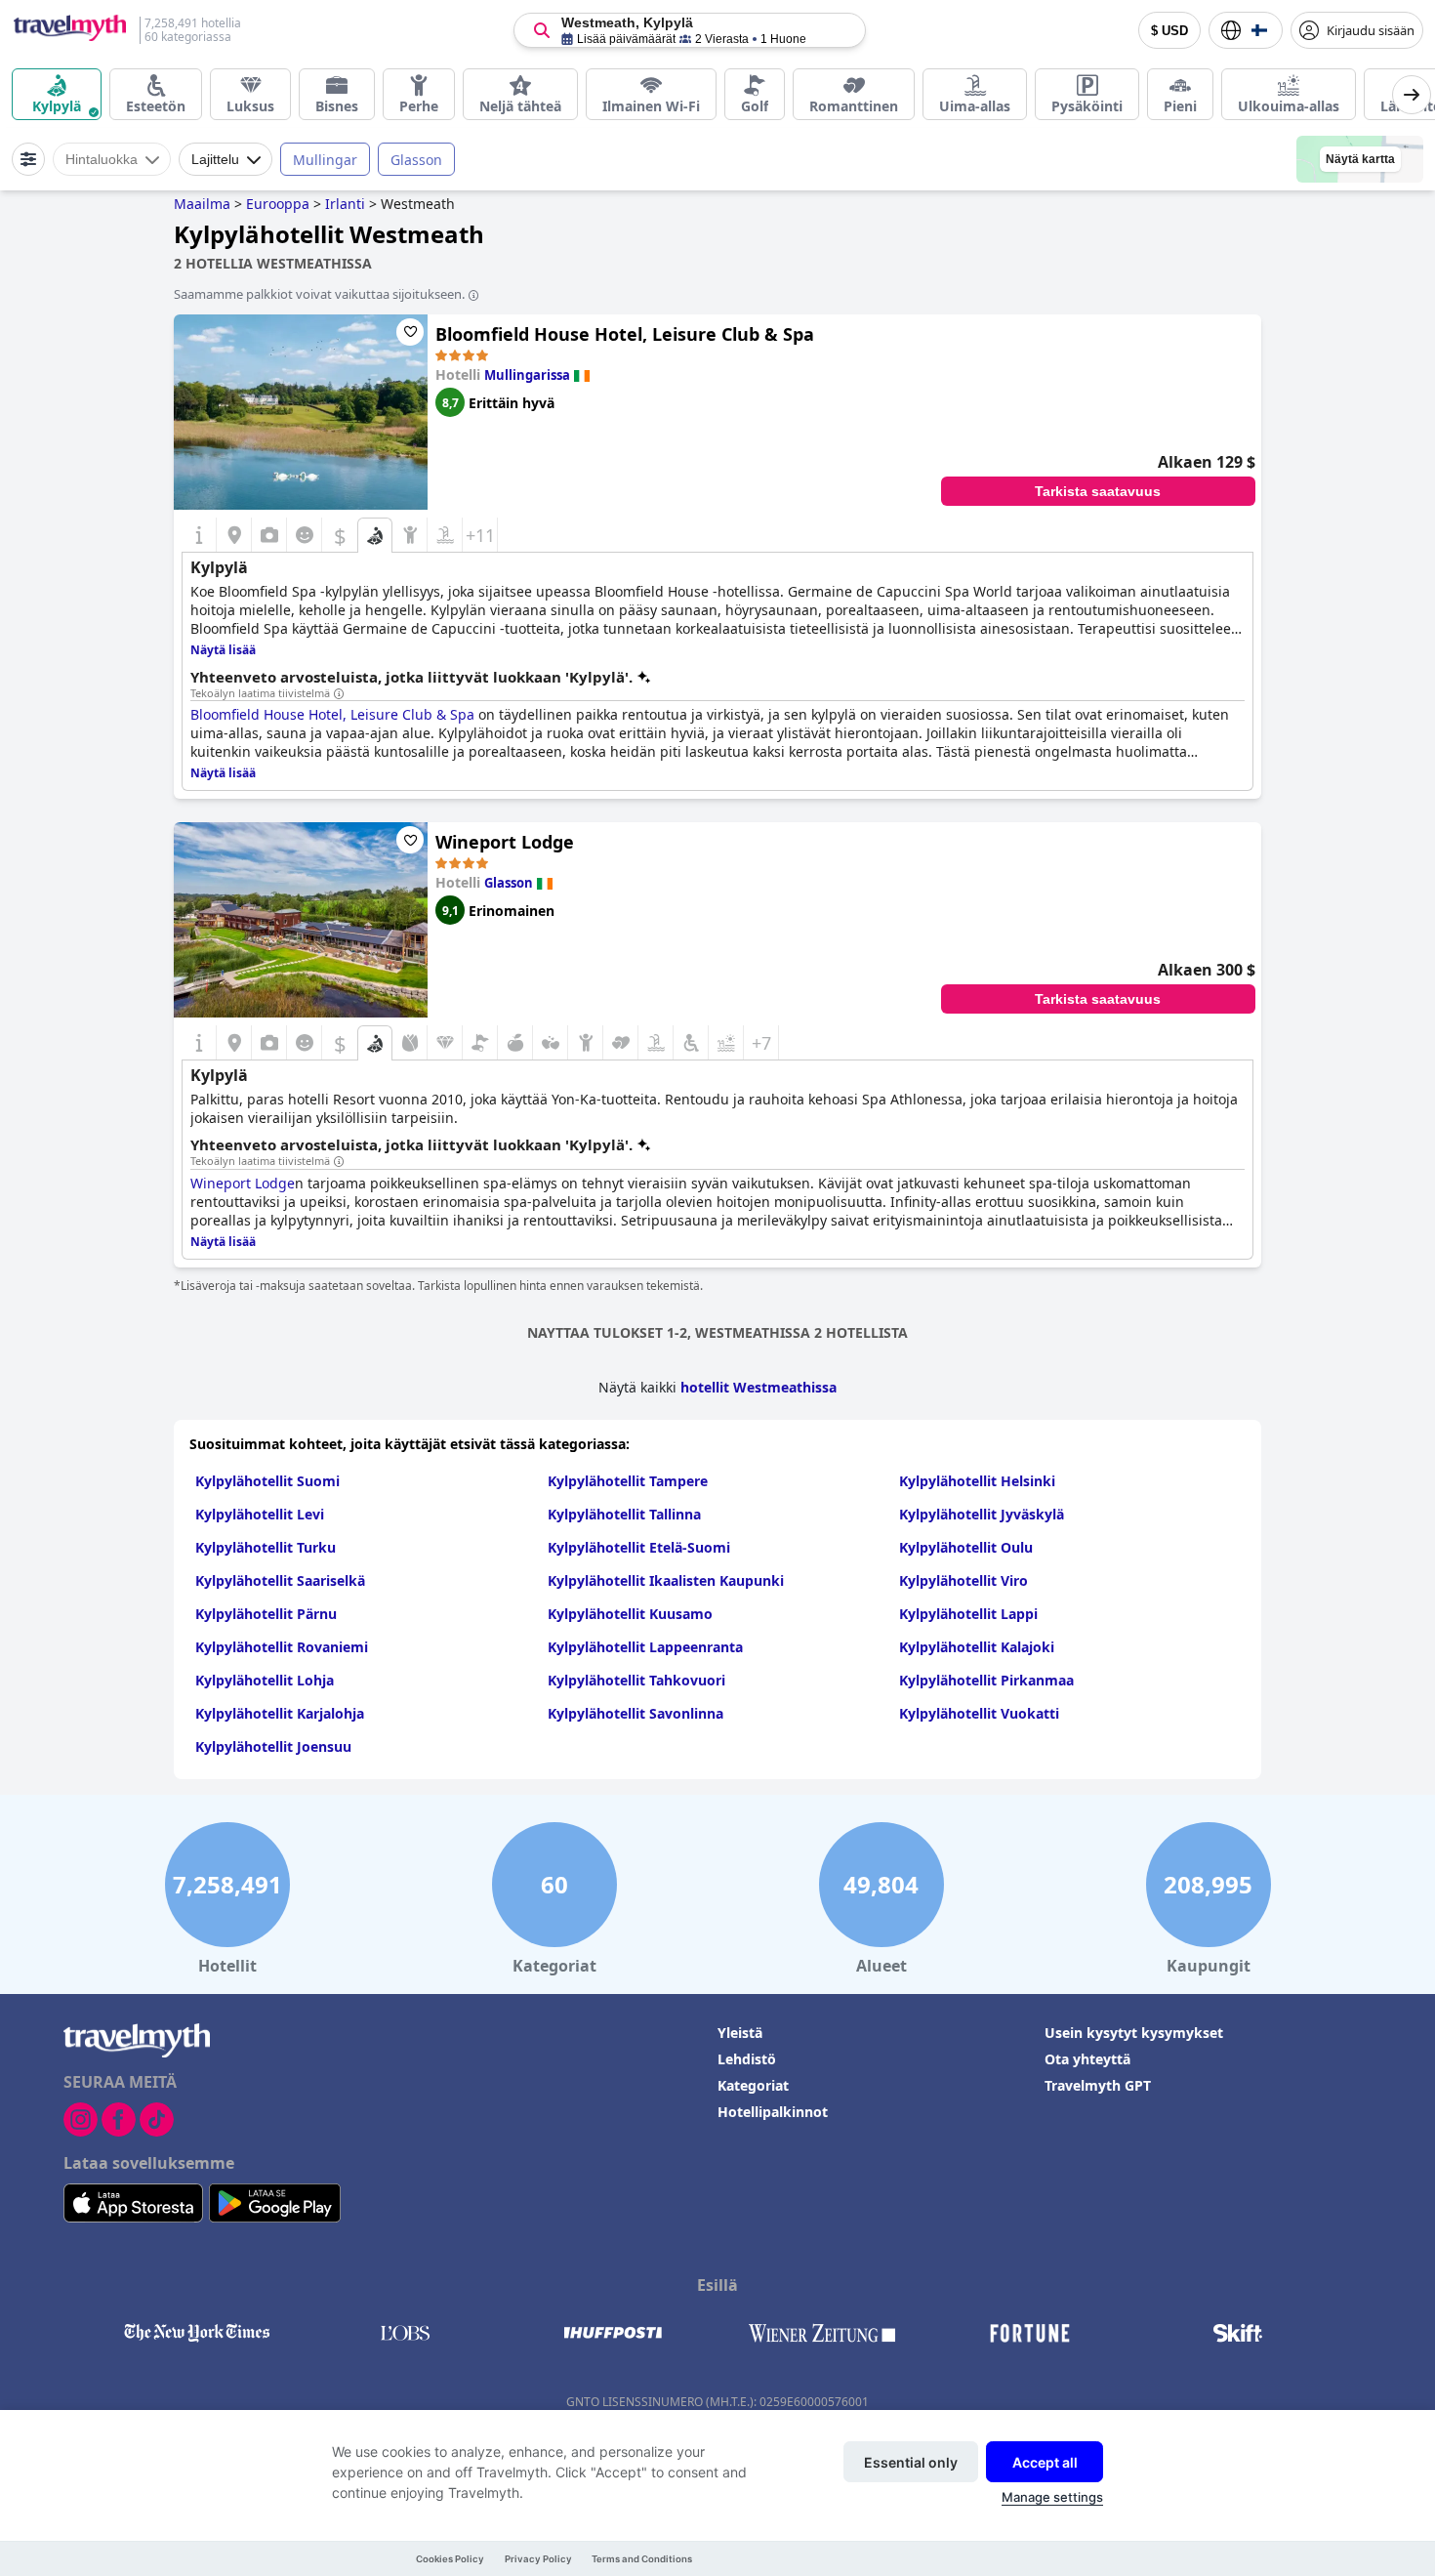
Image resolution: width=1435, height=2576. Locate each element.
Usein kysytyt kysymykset (1134, 2033)
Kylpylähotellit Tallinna (624, 1514)
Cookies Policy (450, 2559)
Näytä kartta (1360, 159)
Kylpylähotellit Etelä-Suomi (639, 1547)
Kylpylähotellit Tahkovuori (636, 1680)
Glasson (416, 160)
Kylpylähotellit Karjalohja (280, 1713)
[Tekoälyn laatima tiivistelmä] (339, 694)
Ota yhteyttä (1087, 2059)
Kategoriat (753, 2085)
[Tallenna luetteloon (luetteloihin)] (410, 332)
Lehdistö (747, 2059)
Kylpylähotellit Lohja (265, 1680)
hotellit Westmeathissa (758, 1387)
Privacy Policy (538, 2559)
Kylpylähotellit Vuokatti (979, 1713)
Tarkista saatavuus (1098, 491)
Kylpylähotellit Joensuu (273, 1746)
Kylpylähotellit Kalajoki (977, 1647)
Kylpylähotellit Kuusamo (630, 1614)
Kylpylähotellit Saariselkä (280, 1580)
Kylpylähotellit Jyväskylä (982, 1514)
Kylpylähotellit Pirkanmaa (986, 1680)
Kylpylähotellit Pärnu (266, 1614)
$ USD (1169, 31)
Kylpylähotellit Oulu (966, 1547)
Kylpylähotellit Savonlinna (635, 1713)
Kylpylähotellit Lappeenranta (645, 1647)
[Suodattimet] (28, 159)
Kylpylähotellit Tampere (628, 1481)
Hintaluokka (102, 159)
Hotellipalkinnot (773, 2112)
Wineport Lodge (505, 842)
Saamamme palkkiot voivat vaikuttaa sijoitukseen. (319, 294)
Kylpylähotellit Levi (260, 1514)
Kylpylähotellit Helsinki (977, 1481)
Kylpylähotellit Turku (266, 1547)
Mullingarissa (527, 375)
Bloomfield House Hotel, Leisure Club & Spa (625, 334)
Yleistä (740, 2033)
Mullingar (325, 160)
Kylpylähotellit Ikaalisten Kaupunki (666, 1580)
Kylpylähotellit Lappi (968, 1614)
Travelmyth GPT (1098, 2085)
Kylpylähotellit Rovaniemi (282, 1647)
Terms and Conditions (642, 2559)
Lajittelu (215, 159)
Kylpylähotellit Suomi (267, 1481)
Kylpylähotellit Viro (963, 1580)
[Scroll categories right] (1412, 95)
